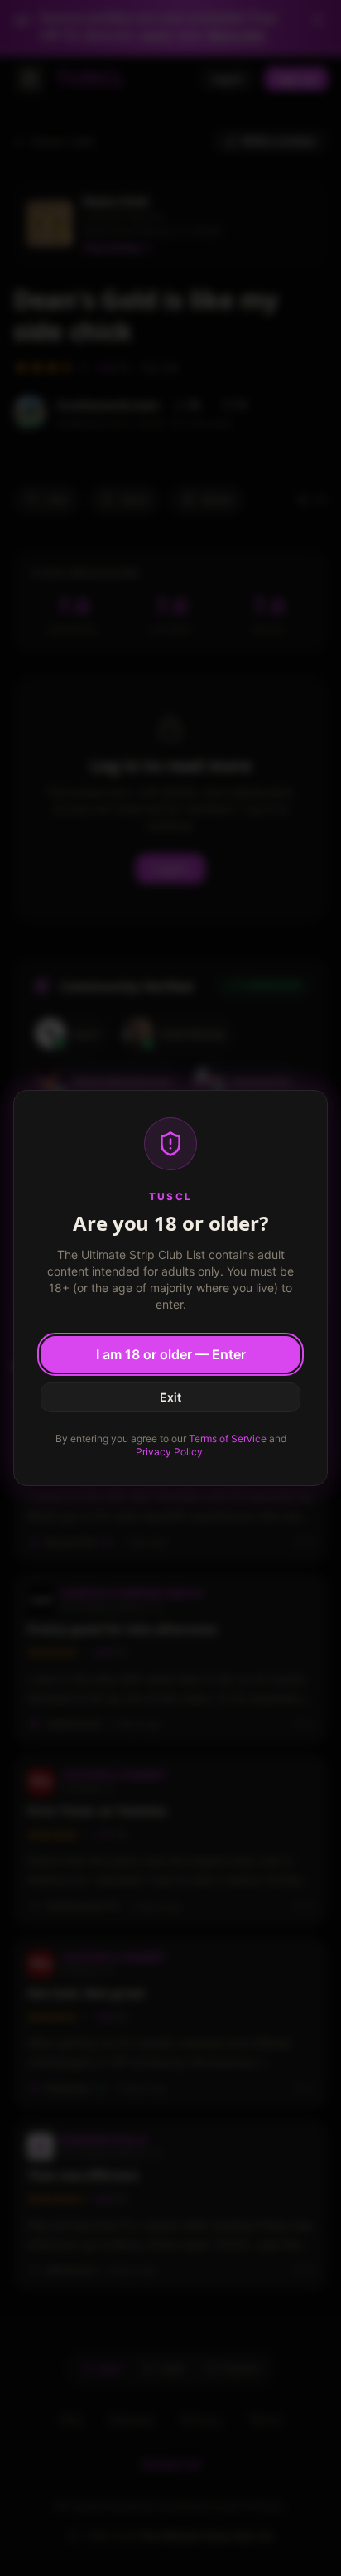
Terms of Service (228, 1438)
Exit (170, 1397)
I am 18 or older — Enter (171, 1354)
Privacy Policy (169, 1452)
